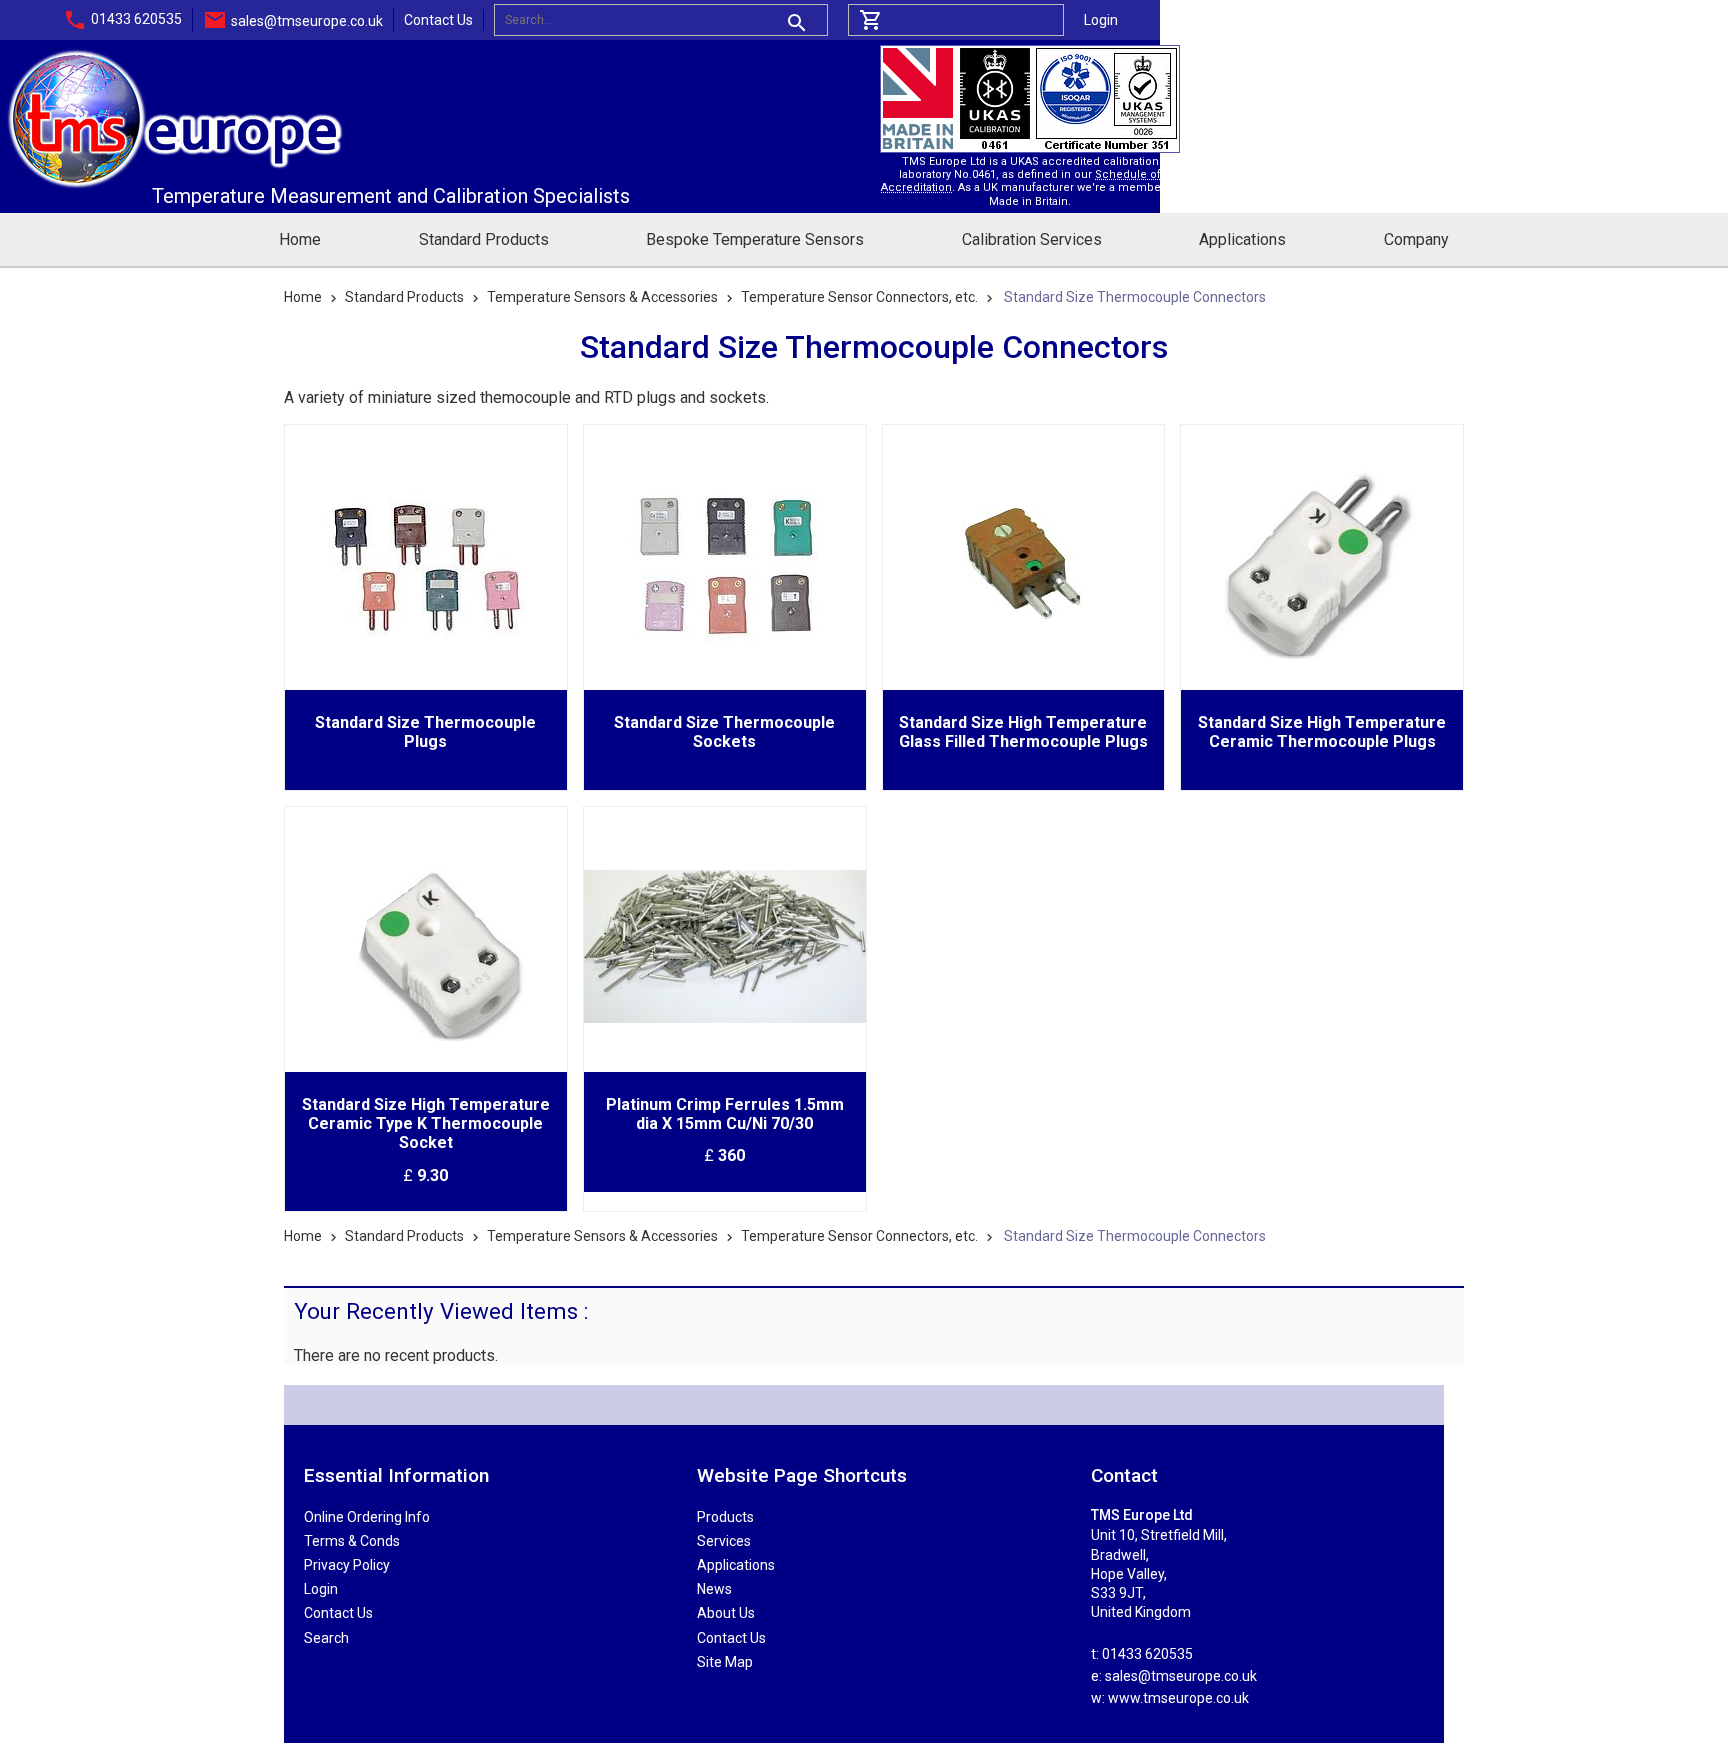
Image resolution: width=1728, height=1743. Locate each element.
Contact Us (438, 20)
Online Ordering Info (367, 1517)
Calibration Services (1032, 239)
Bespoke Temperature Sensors (755, 239)
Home (300, 239)
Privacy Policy (347, 1565)
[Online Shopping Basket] (956, 20)
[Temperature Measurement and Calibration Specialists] (175, 54)
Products (725, 1517)
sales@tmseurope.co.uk (307, 21)
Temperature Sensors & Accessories (602, 297)
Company (1416, 239)
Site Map (725, 1662)
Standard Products (484, 239)
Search (326, 1638)
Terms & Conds (352, 1541)
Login (1101, 20)
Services (724, 1541)
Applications (1242, 239)
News (714, 1589)
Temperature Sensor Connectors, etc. (859, 297)
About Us (726, 1613)
